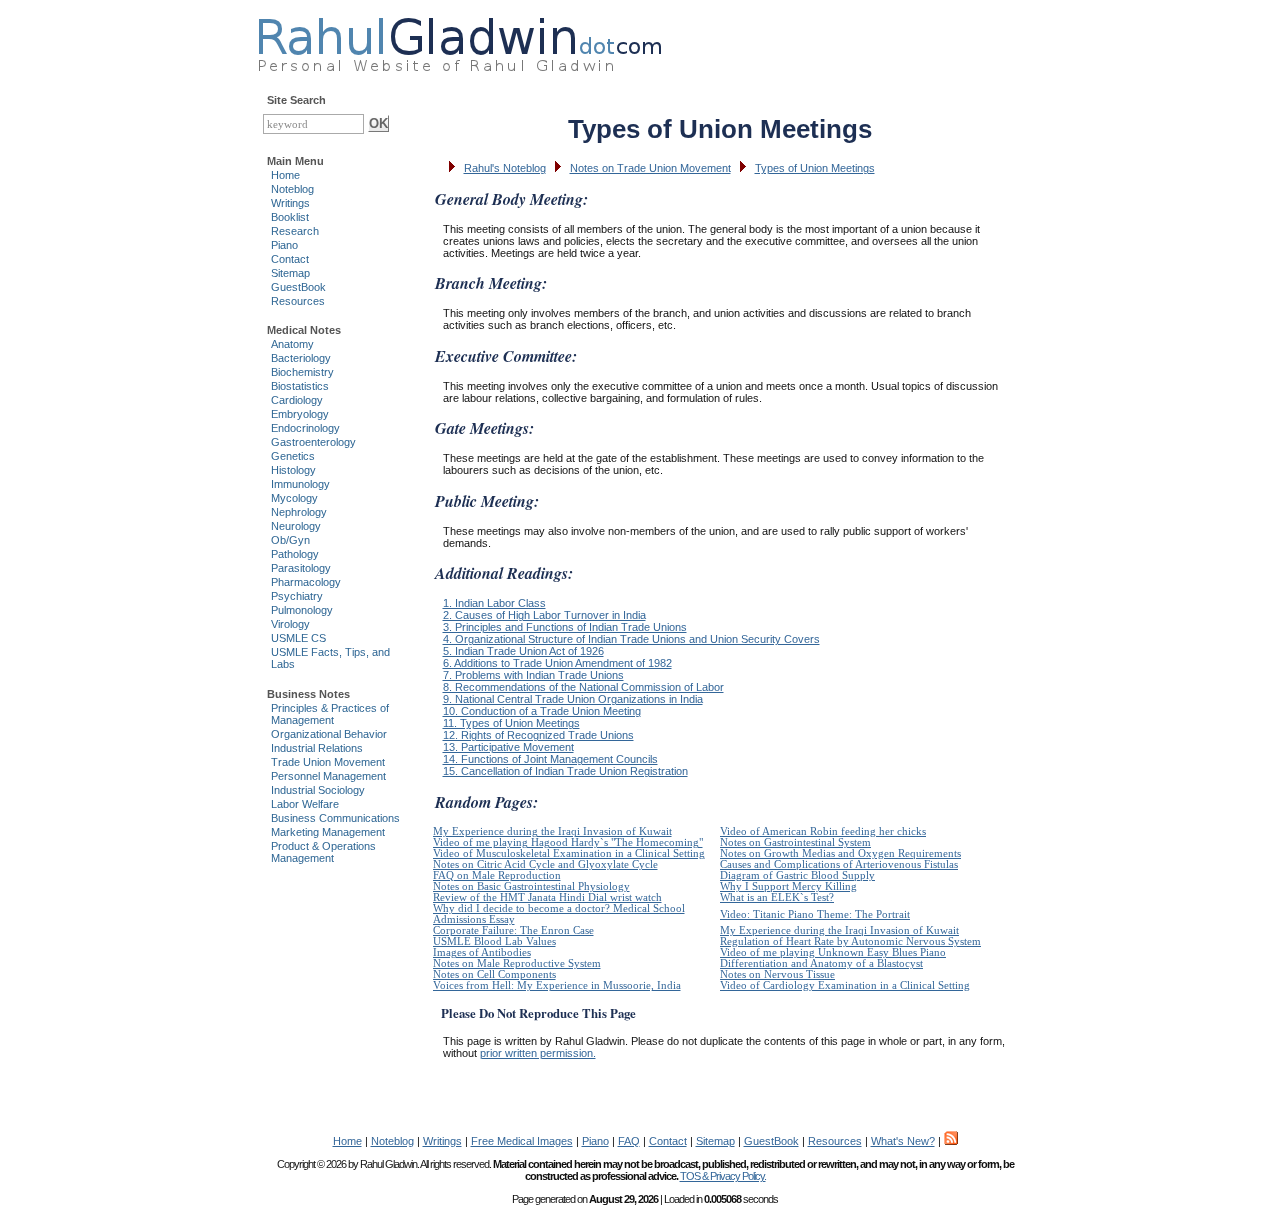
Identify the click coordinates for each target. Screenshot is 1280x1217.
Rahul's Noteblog (505, 168)
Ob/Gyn (290, 540)
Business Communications (335, 818)
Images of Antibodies (482, 952)
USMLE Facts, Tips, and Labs (330, 658)
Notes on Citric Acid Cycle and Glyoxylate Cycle (545, 864)
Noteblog (292, 189)
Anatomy (292, 344)
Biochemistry (302, 372)
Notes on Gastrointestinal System (795, 842)
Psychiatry (297, 596)
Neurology (296, 526)
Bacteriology (301, 358)
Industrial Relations (317, 748)
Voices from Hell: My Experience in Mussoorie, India (557, 985)
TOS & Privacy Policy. (723, 1176)
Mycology (294, 498)
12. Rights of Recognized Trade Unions (538, 735)
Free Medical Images (522, 1141)
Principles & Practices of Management (330, 714)
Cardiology (297, 400)
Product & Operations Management (323, 852)
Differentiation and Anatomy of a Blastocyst (821, 963)
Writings (290, 203)
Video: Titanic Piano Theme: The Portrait (815, 914)
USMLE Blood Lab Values (494, 941)
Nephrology (299, 512)
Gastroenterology (313, 442)
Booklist (290, 217)
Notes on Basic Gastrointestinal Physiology (531, 886)
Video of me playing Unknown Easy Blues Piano (833, 952)
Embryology (300, 414)
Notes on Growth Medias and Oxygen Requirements (840, 853)
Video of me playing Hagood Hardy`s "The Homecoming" (568, 842)
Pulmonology (302, 610)
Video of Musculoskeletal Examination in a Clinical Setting (569, 853)
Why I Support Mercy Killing (788, 886)
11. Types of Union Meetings (511, 723)
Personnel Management (328, 776)
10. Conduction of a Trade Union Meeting (542, 711)
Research (295, 231)
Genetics (293, 456)
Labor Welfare (305, 804)
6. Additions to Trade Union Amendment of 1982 (557, 663)
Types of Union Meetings (815, 168)
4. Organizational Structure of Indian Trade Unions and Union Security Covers (631, 639)
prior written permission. (538, 1053)
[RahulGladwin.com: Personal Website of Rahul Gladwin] (459, 40)
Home (285, 175)
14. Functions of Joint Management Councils (550, 759)
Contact (290, 259)
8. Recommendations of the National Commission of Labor (583, 687)
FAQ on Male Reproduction (497, 875)
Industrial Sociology (318, 790)
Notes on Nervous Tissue (777, 974)
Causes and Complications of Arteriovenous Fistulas (839, 864)
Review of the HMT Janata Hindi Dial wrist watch (547, 897)
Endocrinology (305, 428)
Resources (298, 301)
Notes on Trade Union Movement (650, 168)
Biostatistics (300, 386)
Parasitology (301, 568)
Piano (284, 245)
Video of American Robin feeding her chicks (823, 831)
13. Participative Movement (508, 747)
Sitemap (290, 273)
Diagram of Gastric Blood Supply (797, 875)
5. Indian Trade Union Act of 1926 (523, 651)
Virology (290, 624)
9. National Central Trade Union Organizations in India (573, 699)
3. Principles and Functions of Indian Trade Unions (565, 627)
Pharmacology (306, 582)
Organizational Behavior (329, 734)
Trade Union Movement (328, 762)
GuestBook (298, 287)
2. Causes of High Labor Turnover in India (544, 615)
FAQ (629, 1141)
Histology (293, 470)
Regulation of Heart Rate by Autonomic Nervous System (850, 941)
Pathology (295, 554)
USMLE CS (298, 638)
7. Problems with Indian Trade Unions (533, 675)
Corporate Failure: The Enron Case (513, 930)
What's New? (903, 1141)
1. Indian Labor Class (494, 603)
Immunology (300, 484)
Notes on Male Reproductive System (517, 963)
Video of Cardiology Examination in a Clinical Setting (845, 985)
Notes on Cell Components (494, 974)
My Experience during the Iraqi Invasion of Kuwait (552, 831)
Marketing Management (328, 832)
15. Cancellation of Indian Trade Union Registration (565, 771)
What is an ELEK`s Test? (777, 897)
